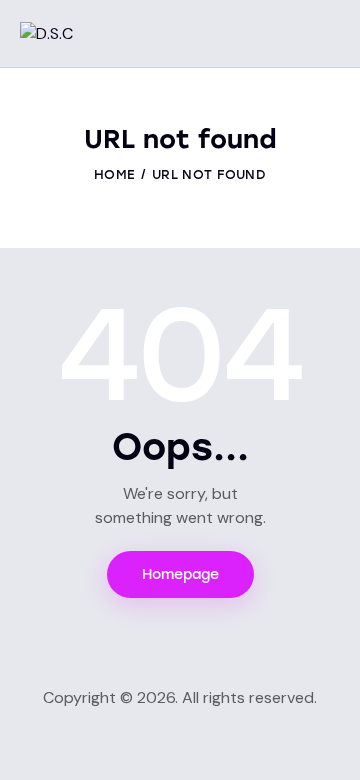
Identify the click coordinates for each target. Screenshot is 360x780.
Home (114, 174)
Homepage (180, 574)
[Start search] (325, 36)
